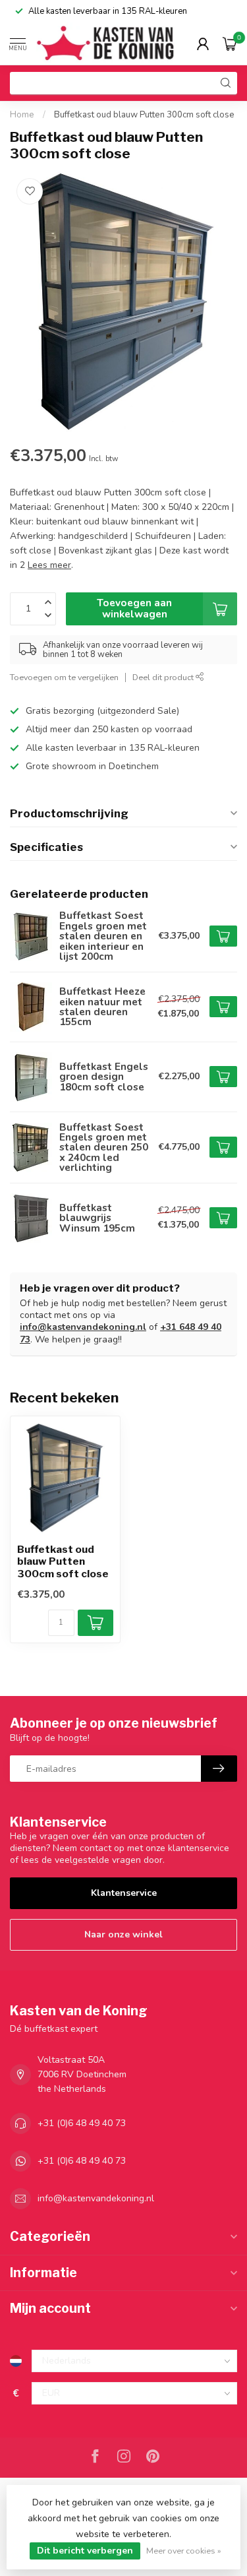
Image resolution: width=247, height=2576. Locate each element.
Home (22, 115)
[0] (230, 44)
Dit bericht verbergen (85, 2551)
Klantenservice (124, 1893)
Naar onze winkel (123, 1934)
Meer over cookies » (184, 2551)
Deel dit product (164, 677)
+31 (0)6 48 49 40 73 (82, 2123)
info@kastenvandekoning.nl (83, 1327)
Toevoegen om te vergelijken (64, 677)
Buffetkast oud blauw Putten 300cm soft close (144, 115)
